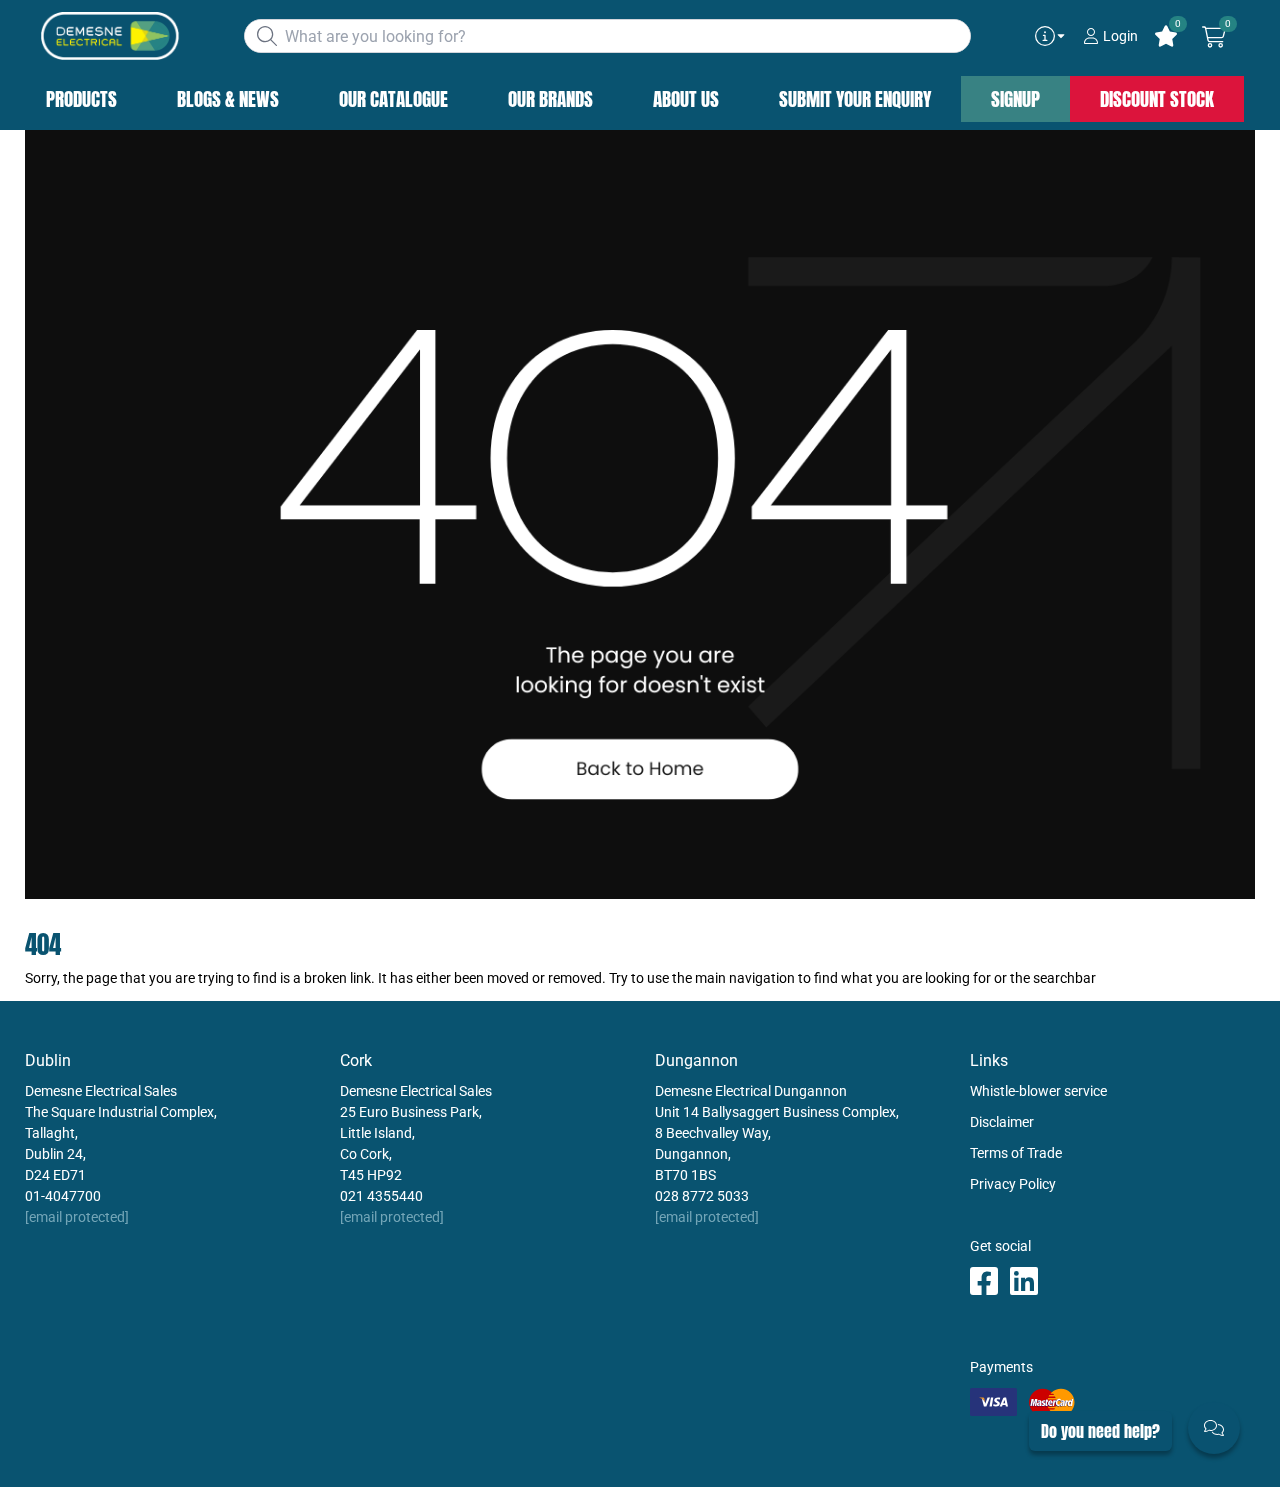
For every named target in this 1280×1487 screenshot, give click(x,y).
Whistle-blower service (1038, 1091)
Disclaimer (1002, 1122)
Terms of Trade (1016, 1153)
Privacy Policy (1013, 1184)
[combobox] (607, 36)
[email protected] (77, 1217)
